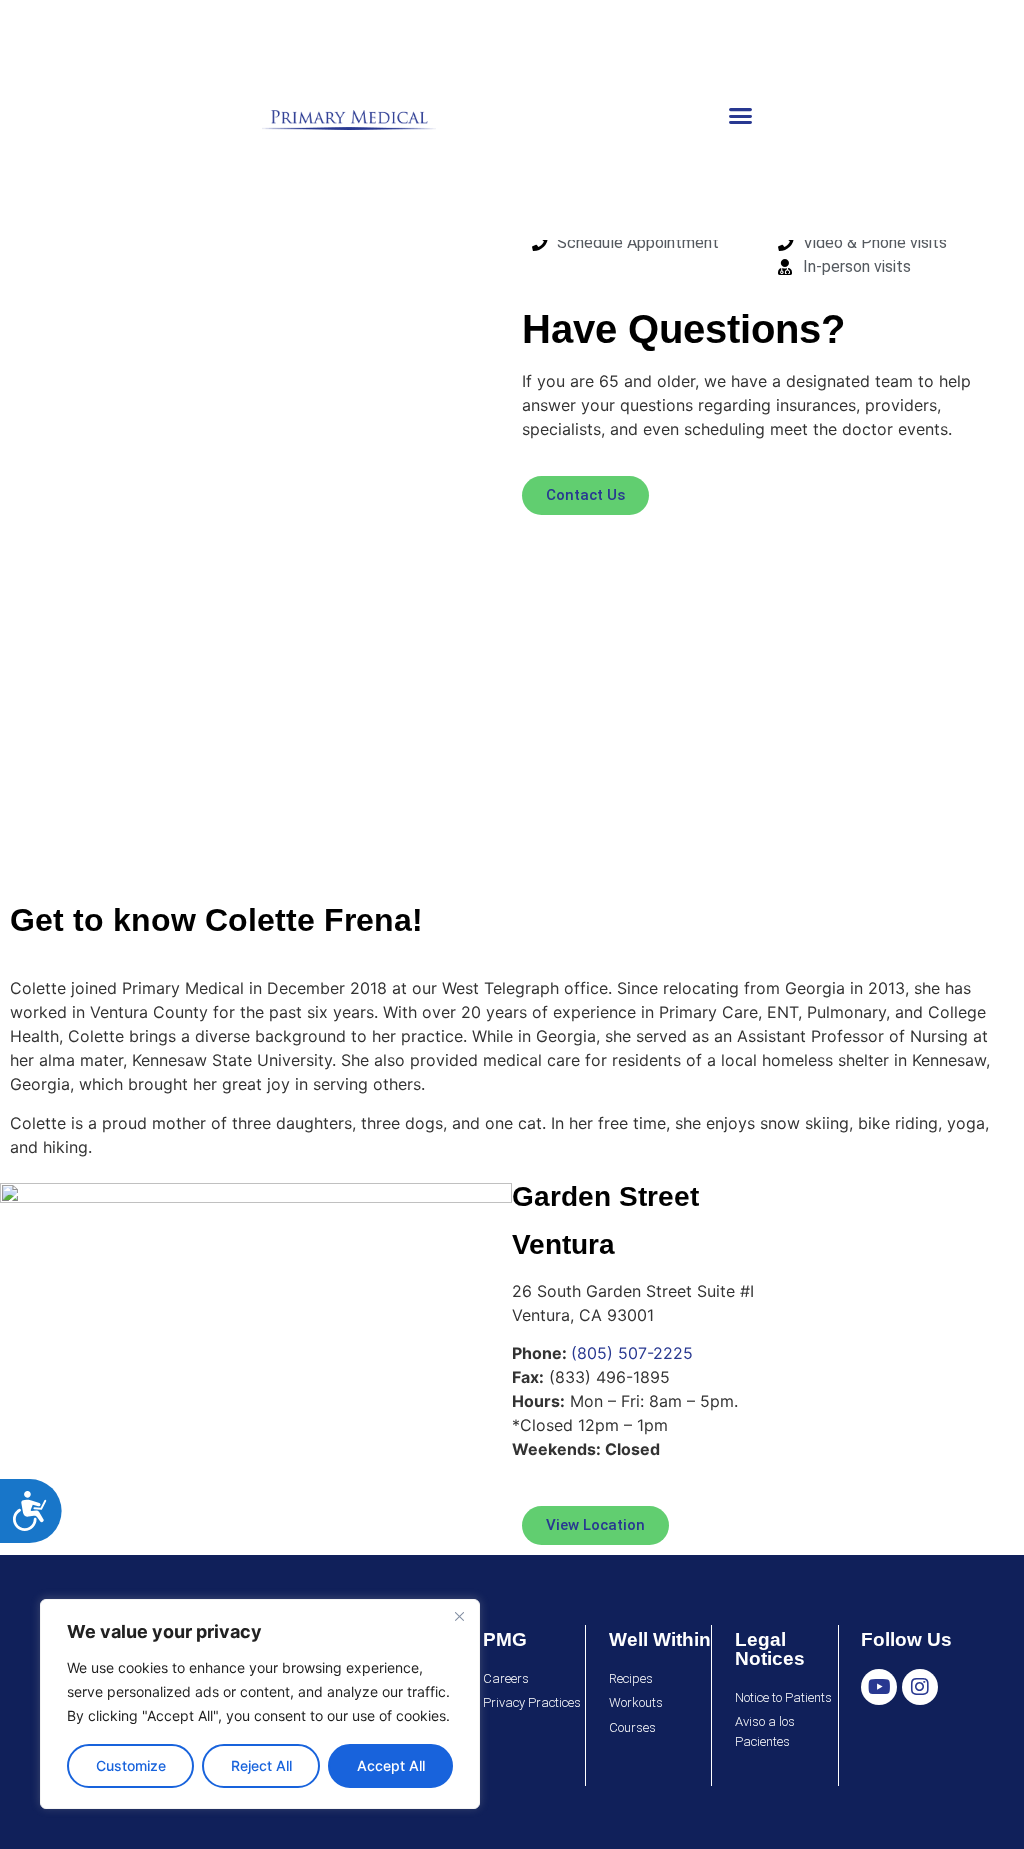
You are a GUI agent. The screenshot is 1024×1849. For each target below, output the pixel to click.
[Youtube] (879, 1687)
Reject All (261, 1765)
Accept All (391, 1765)
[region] (260, 1704)
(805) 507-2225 (632, 1353)
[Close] (459, 1616)
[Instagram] (920, 1687)
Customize (131, 1765)
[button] (741, 116)
